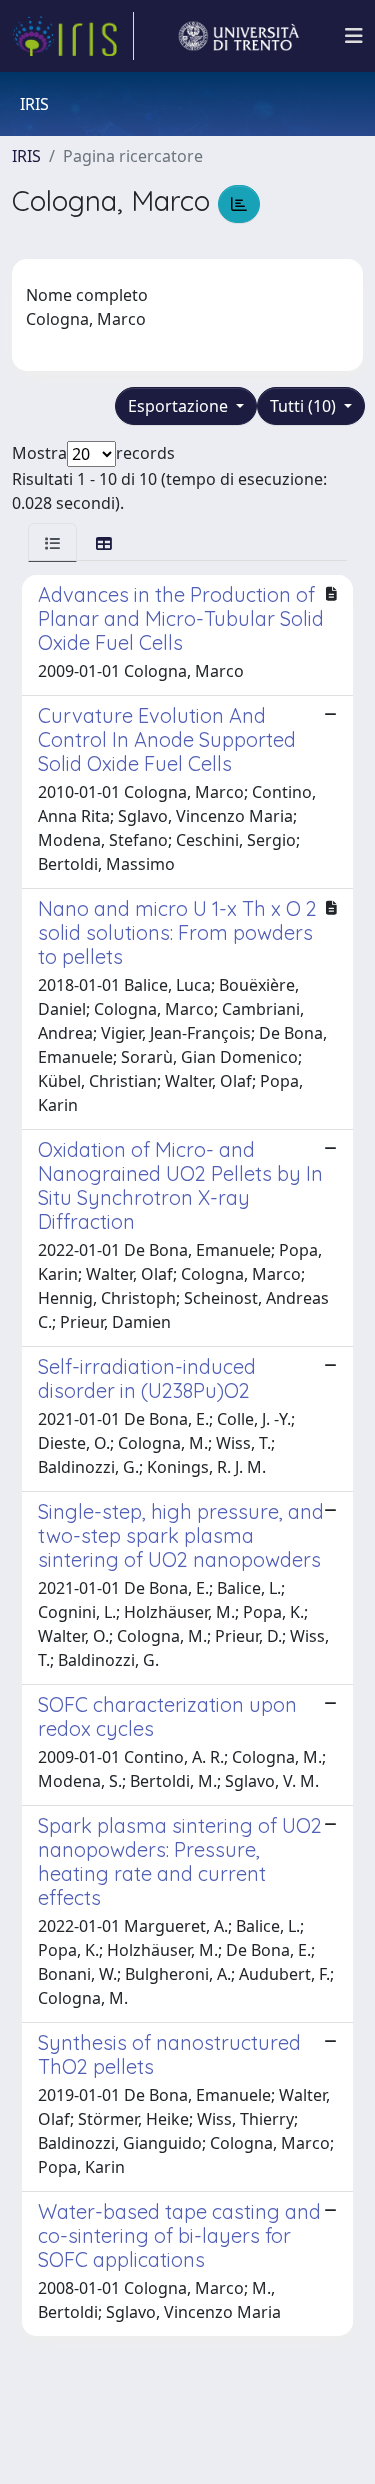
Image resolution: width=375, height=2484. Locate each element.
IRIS (26, 156)
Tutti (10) (305, 406)
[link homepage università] (239, 36)
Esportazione (180, 406)
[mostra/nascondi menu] (354, 36)
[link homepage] (73, 36)
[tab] (52, 542)
